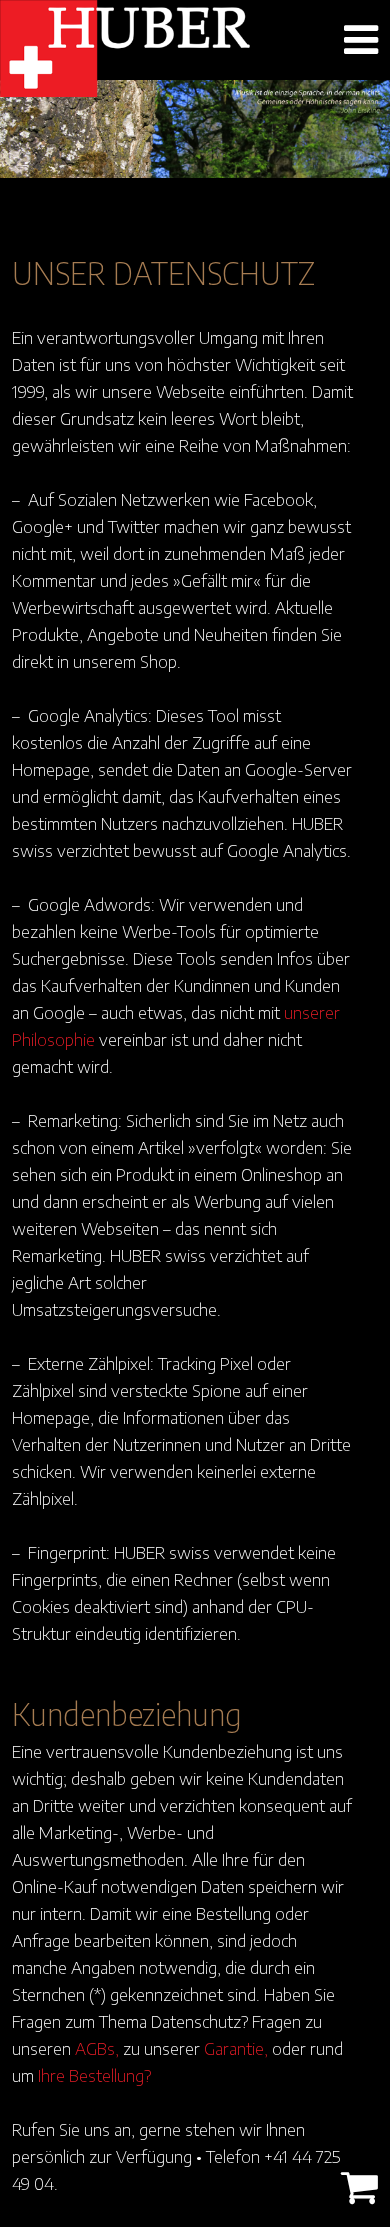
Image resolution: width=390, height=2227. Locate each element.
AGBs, (97, 2048)
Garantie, (236, 2048)
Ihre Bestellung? (94, 2075)
